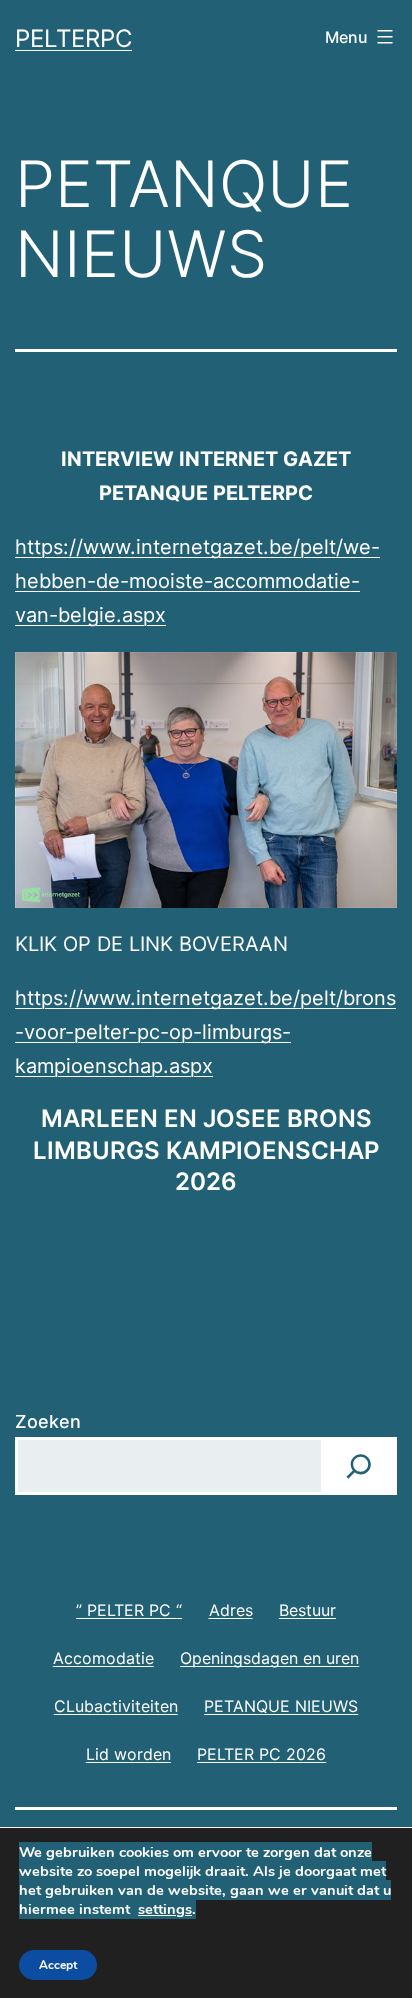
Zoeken (48, 1421)
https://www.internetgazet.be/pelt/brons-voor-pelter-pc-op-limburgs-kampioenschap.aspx (205, 1032)
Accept (58, 1965)
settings (165, 1909)
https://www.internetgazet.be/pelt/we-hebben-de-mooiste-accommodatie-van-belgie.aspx (197, 581)
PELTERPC (73, 38)
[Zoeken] (359, 1466)
